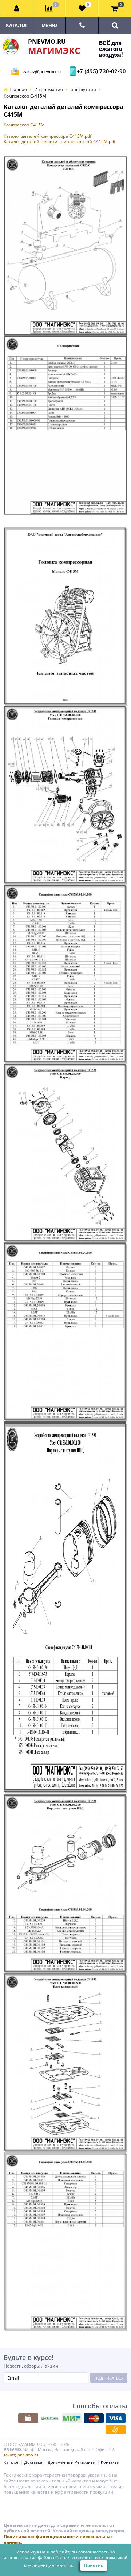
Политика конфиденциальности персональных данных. (58, 2539)
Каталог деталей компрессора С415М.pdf (47, 136)
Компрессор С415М (24, 125)
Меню (49, 25)
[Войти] (17, 8)
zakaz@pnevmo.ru (42, 72)
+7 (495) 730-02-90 (100, 71)
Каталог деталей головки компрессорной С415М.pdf (59, 142)
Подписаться (109, 2378)
